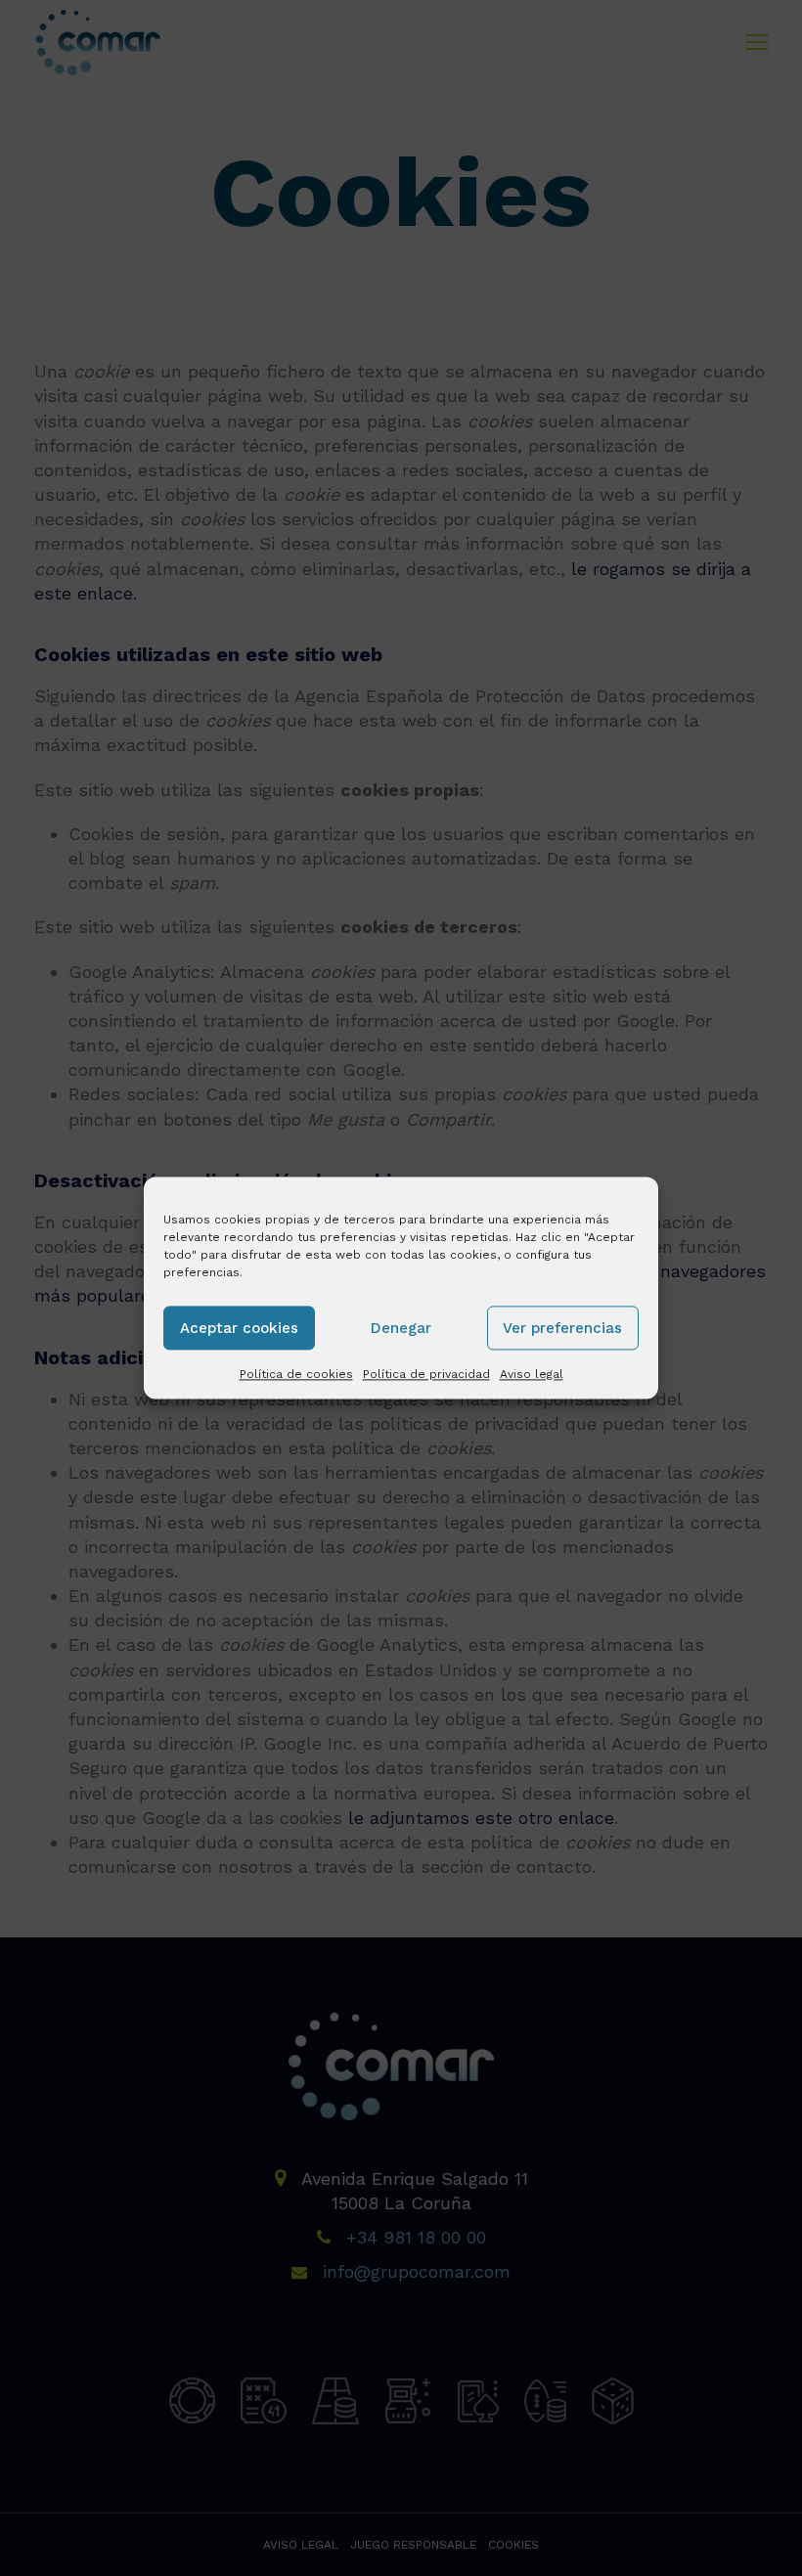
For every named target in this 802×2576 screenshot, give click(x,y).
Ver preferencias (562, 1328)
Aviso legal (532, 1374)
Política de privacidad (426, 1374)
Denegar (401, 1328)
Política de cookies (296, 1374)
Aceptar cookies (239, 1328)
